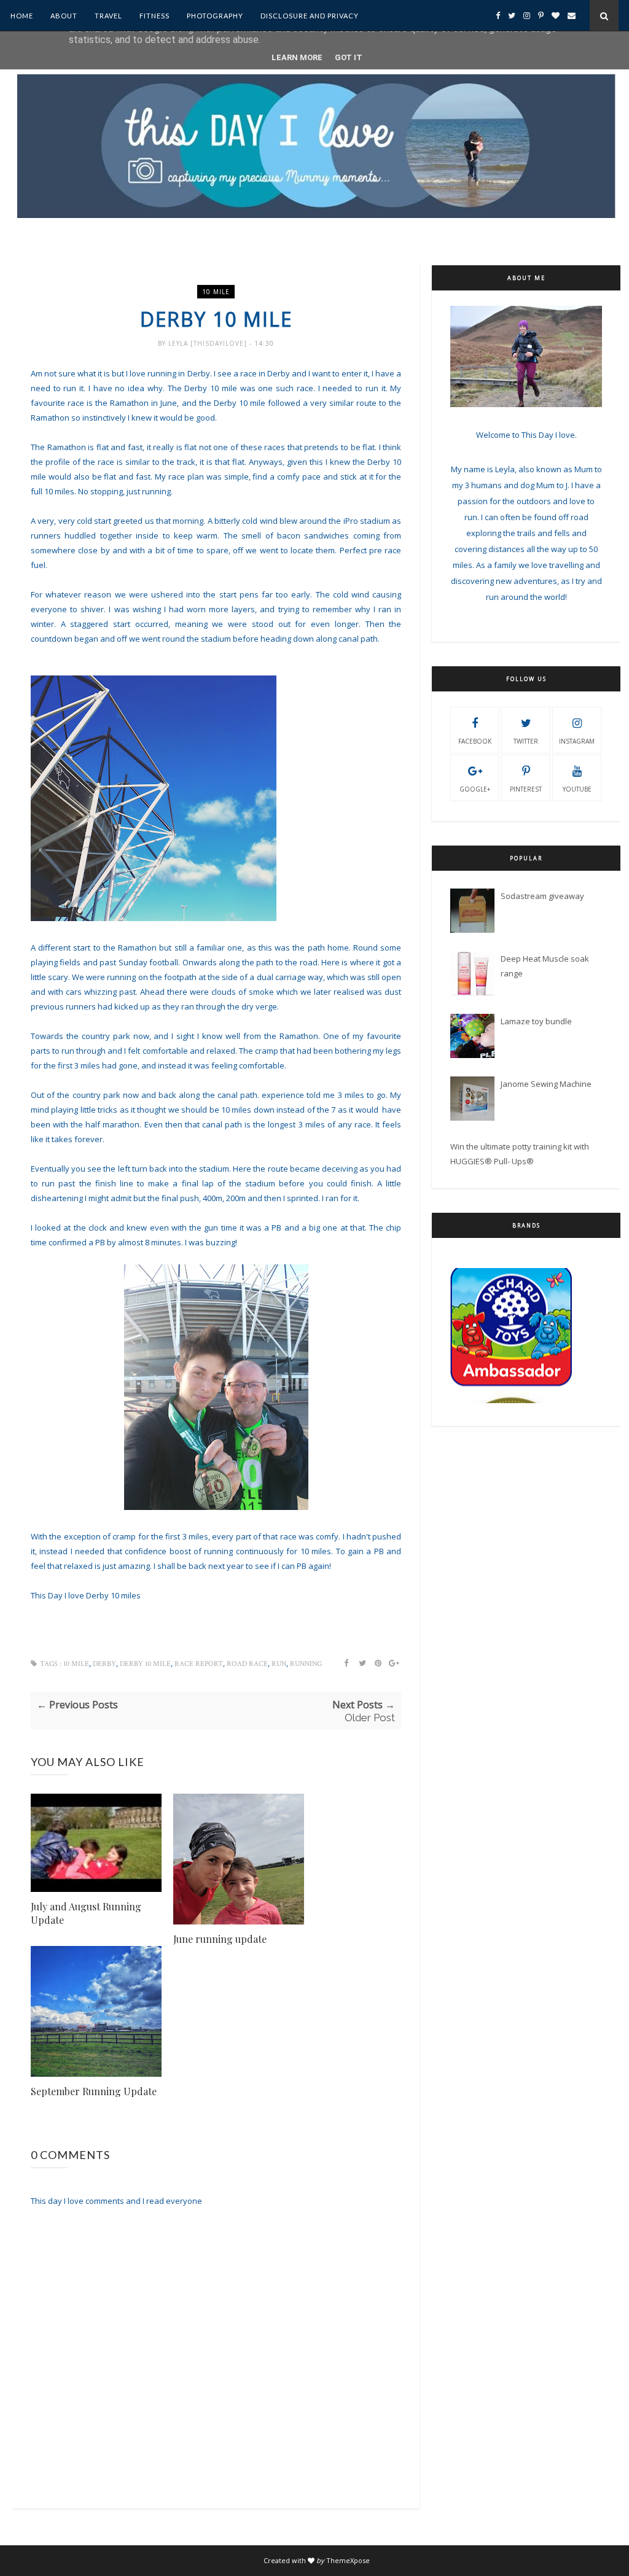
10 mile (216, 292)
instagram (577, 741)
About (64, 16)
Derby (104, 1664)
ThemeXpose (348, 2560)
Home (22, 16)
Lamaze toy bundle (536, 1021)
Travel (108, 16)
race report (199, 1664)
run (279, 1664)
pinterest (526, 789)
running (306, 1664)
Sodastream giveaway (542, 896)
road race (247, 1664)
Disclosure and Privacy (310, 16)
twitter (526, 741)
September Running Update (94, 2091)
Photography (215, 16)
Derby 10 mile (145, 1664)
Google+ (475, 789)
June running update (220, 1939)
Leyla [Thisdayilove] (209, 343)
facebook (475, 741)
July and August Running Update (86, 1913)
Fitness (154, 16)
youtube (577, 789)
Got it (349, 57)
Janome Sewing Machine (546, 1084)
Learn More (297, 57)
